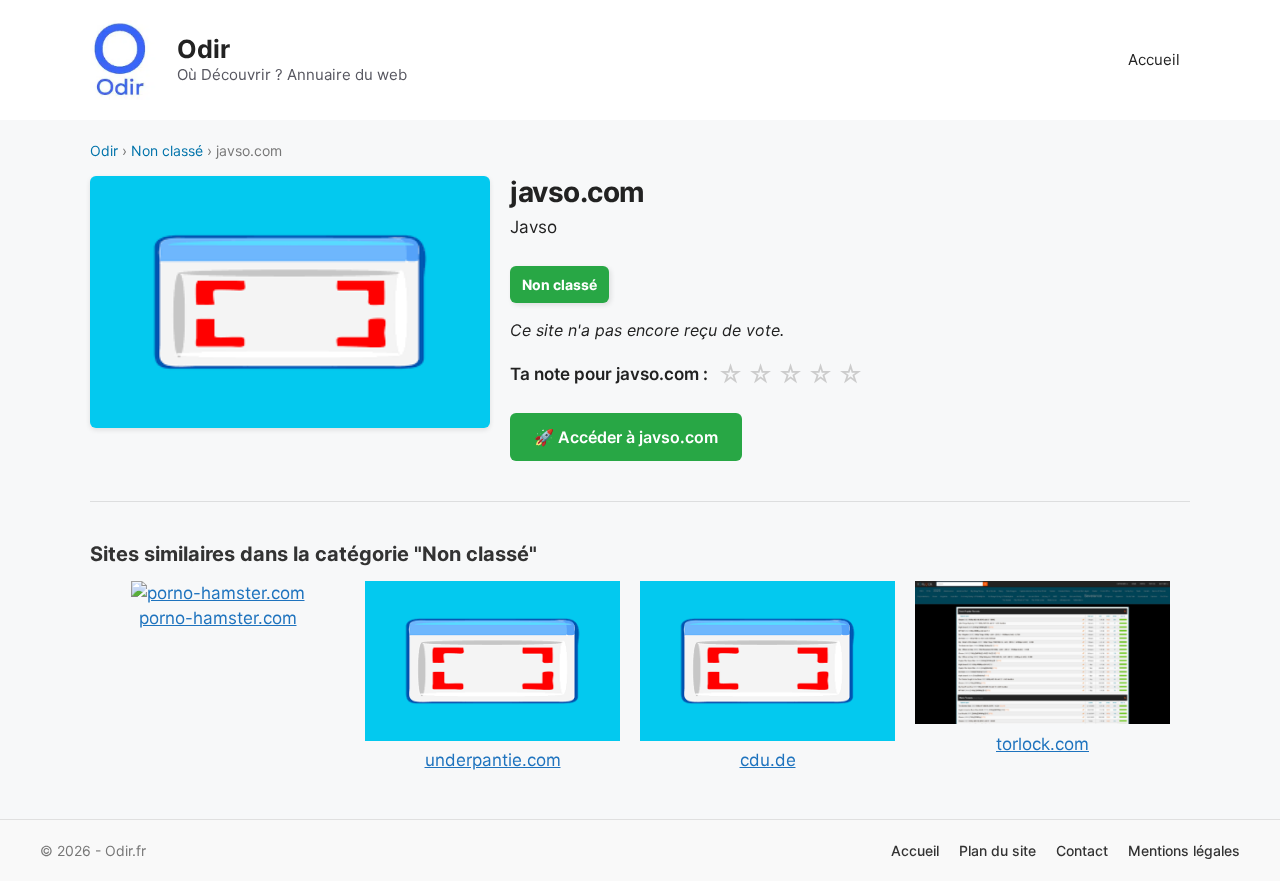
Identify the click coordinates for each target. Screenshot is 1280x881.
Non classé (167, 150)
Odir (203, 49)
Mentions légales (1184, 850)
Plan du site (997, 850)
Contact (1082, 850)
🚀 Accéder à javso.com (626, 437)
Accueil (1154, 59)
